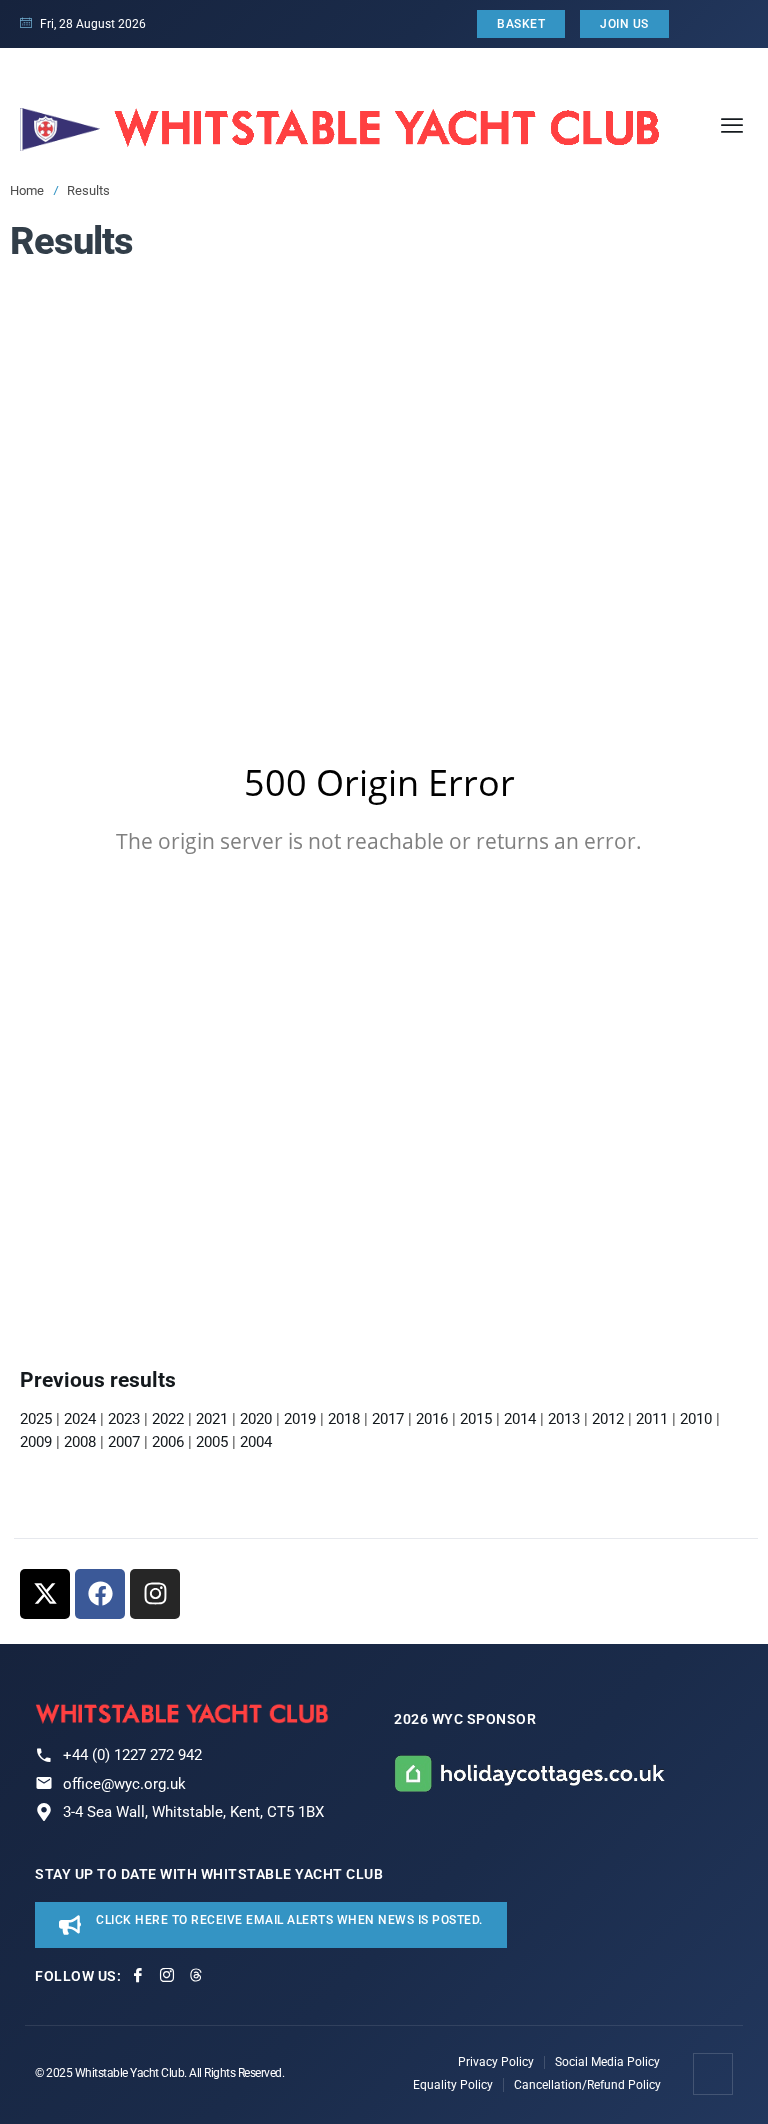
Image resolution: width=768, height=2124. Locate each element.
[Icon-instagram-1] (167, 1975)
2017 (388, 1419)
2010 (696, 1419)
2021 (212, 1419)
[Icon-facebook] (138, 1975)
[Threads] (196, 1975)
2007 (124, 1442)
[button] (731, 124)
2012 (608, 1419)
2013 (564, 1419)
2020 (256, 1419)
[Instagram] (155, 1594)
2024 (80, 1419)
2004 (256, 1442)
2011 (652, 1419)
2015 (474, 1419)
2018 (344, 1419)
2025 (36, 1419)
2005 (212, 1442)
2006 (168, 1442)
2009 (36, 1442)
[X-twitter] (45, 1594)
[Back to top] (714, 2074)
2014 (520, 1419)
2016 (432, 1419)
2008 (80, 1442)
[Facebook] (100, 1594)
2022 (168, 1419)
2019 (300, 1419)
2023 (124, 1419)
